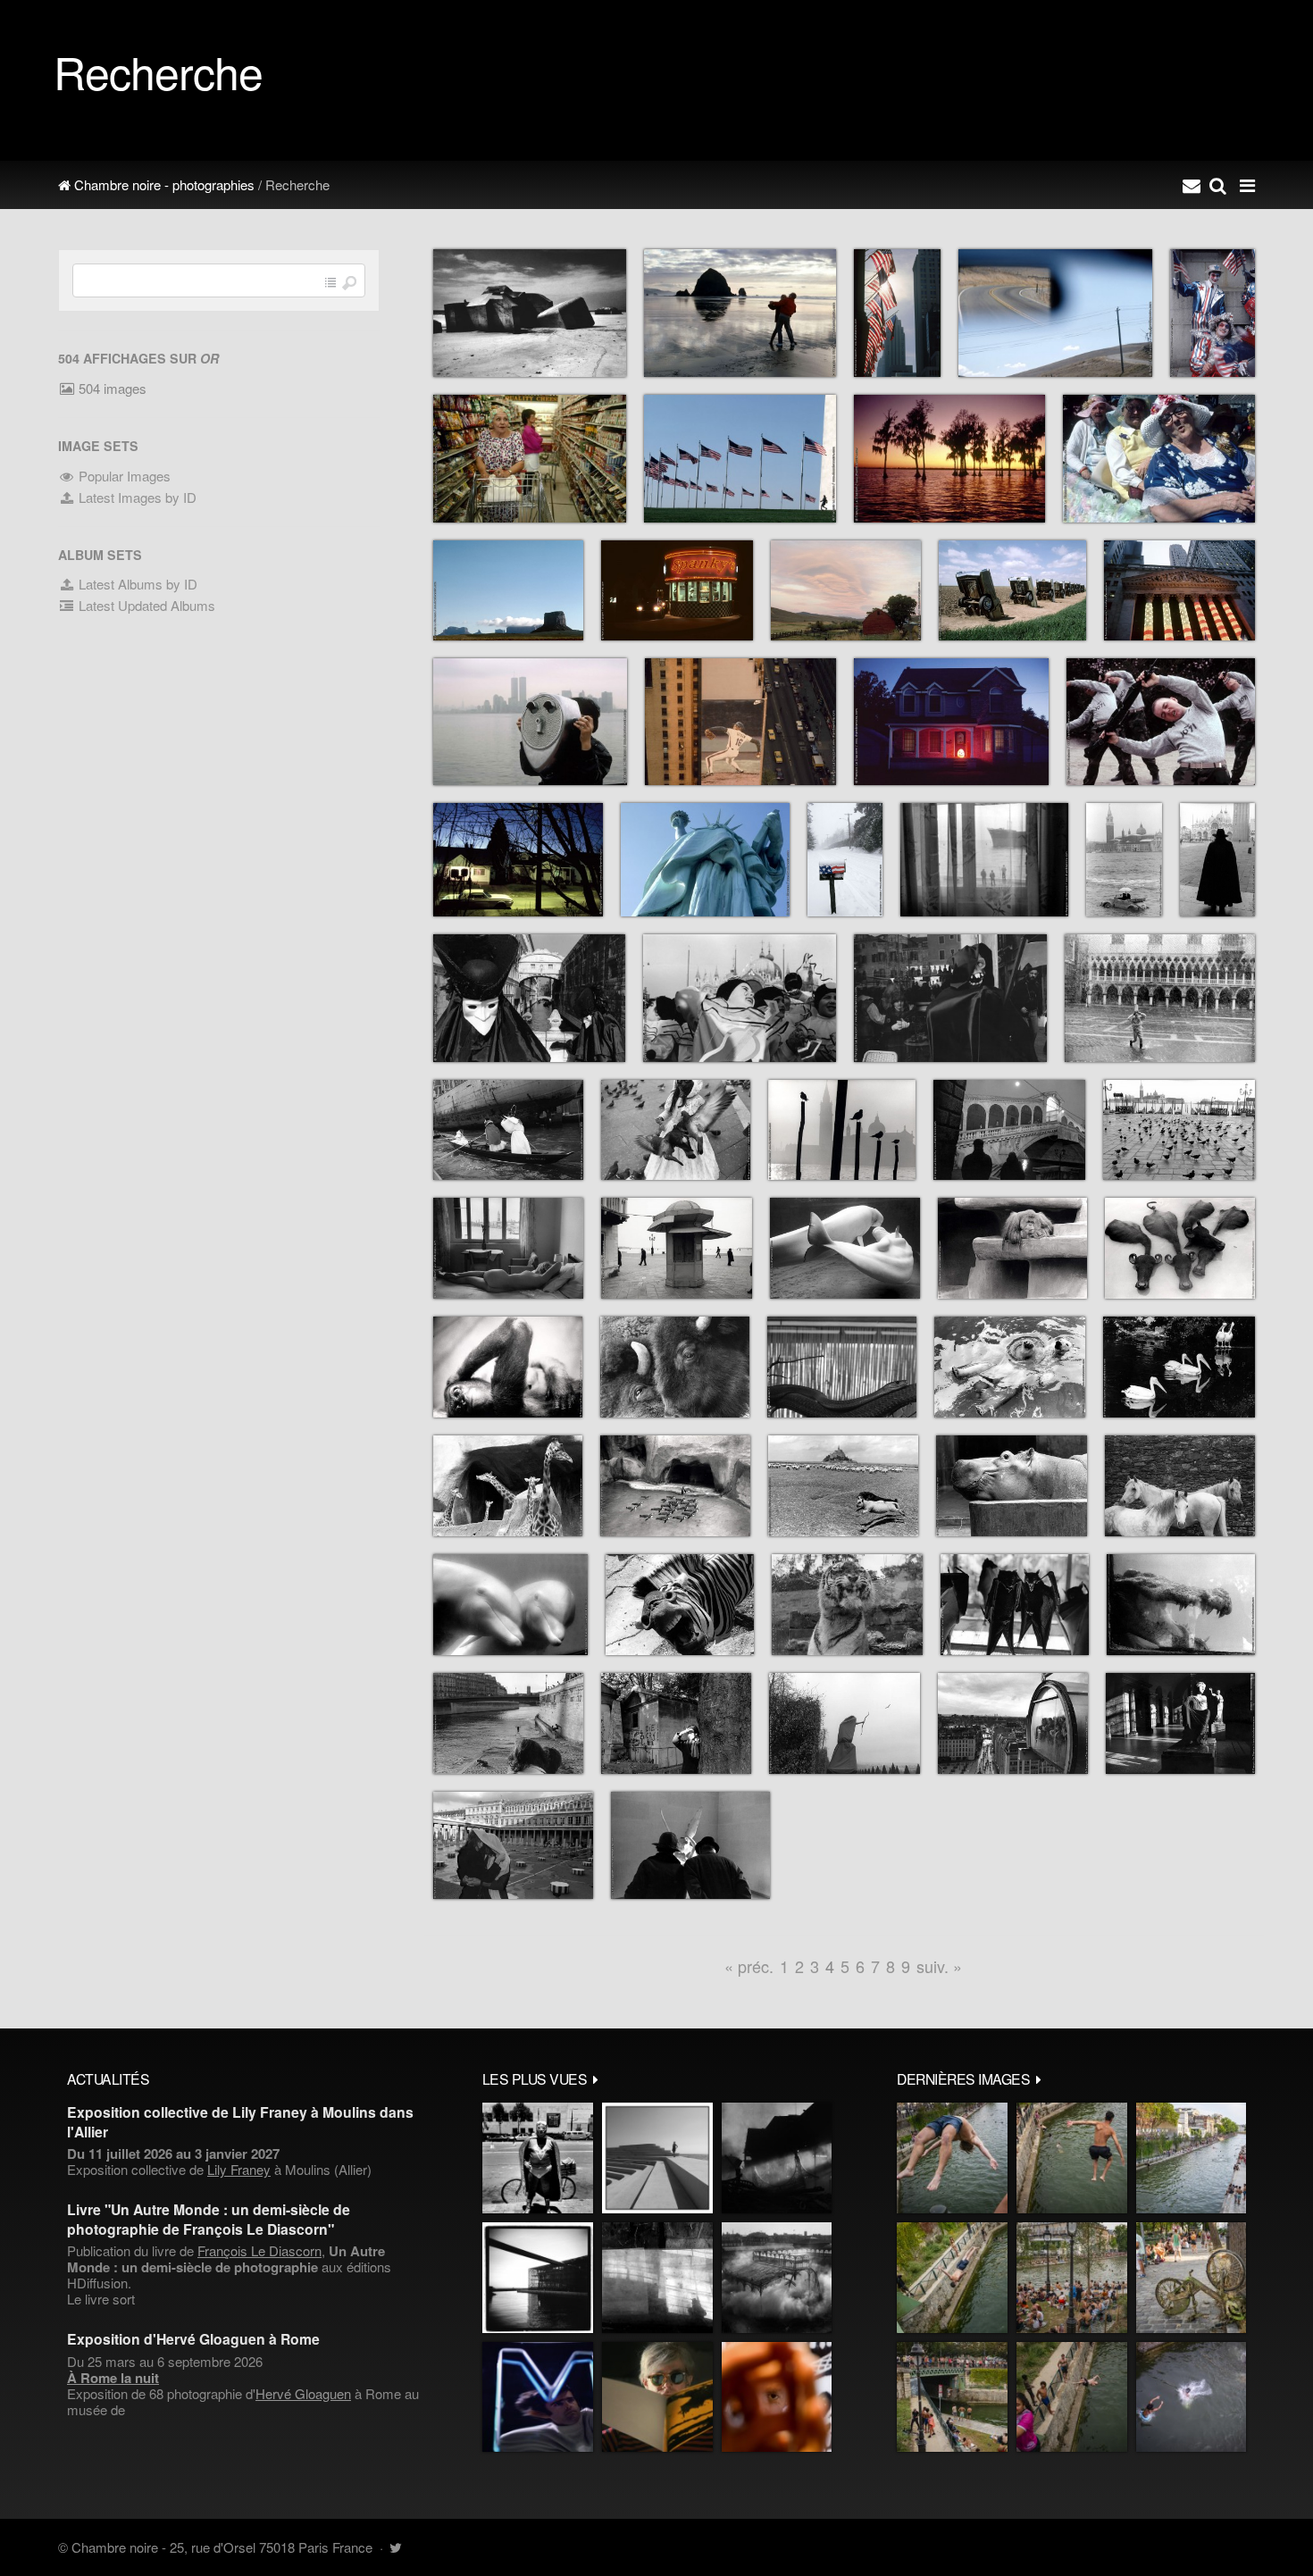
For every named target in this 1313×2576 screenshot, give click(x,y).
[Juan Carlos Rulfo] (777, 2397)
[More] (596, 2078)
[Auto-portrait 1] (657, 2278)
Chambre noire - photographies (163, 184)
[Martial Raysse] (538, 2397)
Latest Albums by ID (136, 584)
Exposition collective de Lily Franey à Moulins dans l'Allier (240, 2121)
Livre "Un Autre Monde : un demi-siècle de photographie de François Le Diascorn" (209, 2219)
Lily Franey (239, 2169)
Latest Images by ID (136, 497)
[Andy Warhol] (657, 2397)
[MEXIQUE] (538, 2158)
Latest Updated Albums (145, 605)
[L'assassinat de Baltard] (777, 2158)
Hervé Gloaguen (303, 2393)
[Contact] (1192, 185)
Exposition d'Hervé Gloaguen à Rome (193, 2339)
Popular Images (123, 476)
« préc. (749, 1966)
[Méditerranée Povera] (657, 2158)
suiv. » (939, 1966)
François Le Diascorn (259, 2250)
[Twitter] (395, 2547)
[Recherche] (1218, 185)
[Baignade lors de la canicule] (952, 2158)
